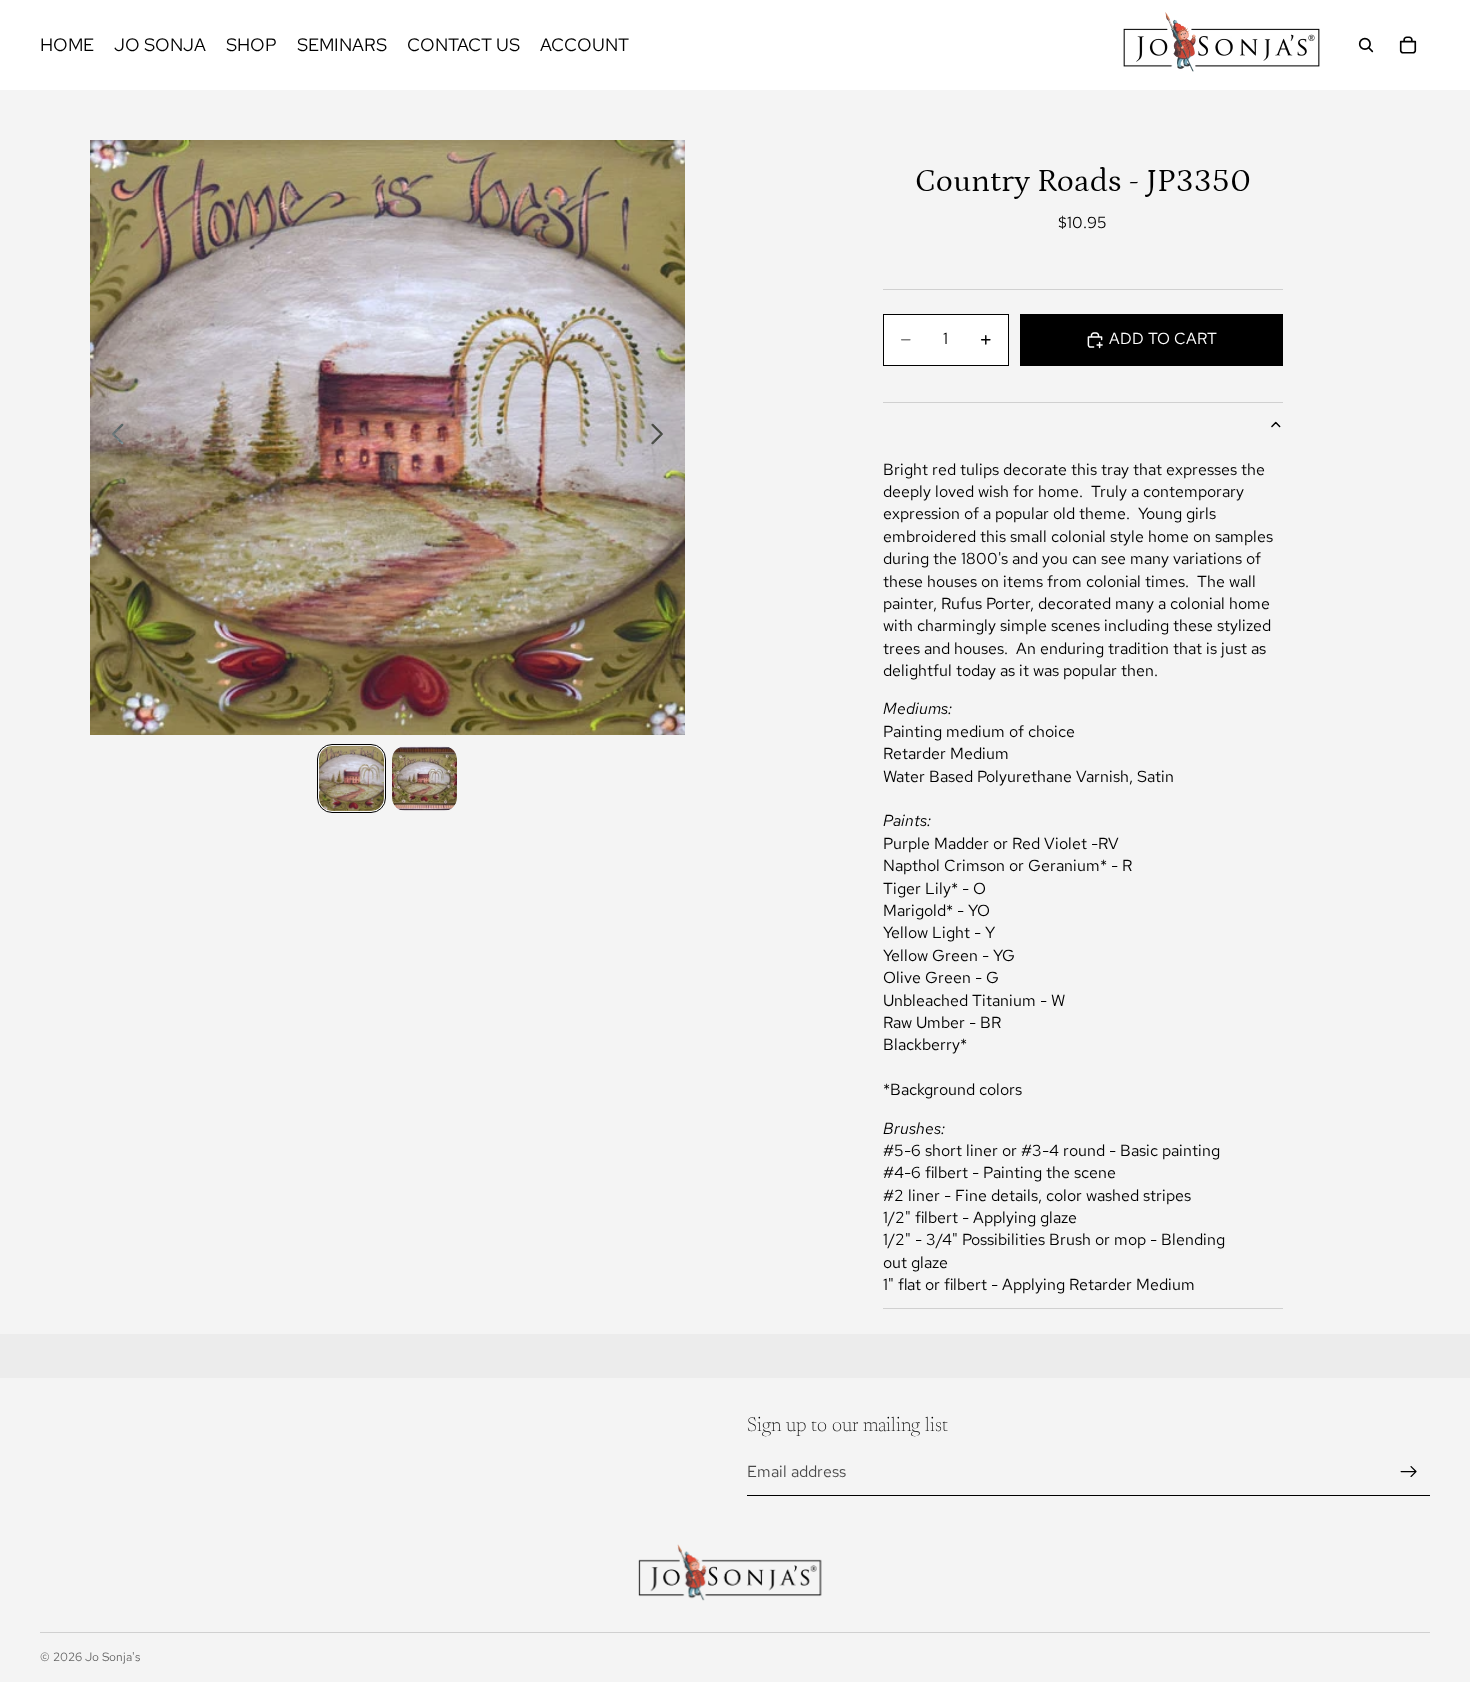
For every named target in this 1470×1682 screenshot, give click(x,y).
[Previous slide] (112, 438)
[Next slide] (662, 438)
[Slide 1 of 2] (351, 778)
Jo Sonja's (112, 1657)
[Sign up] (1409, 1472)
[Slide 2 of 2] (424, 778)
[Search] (1366, 45)
